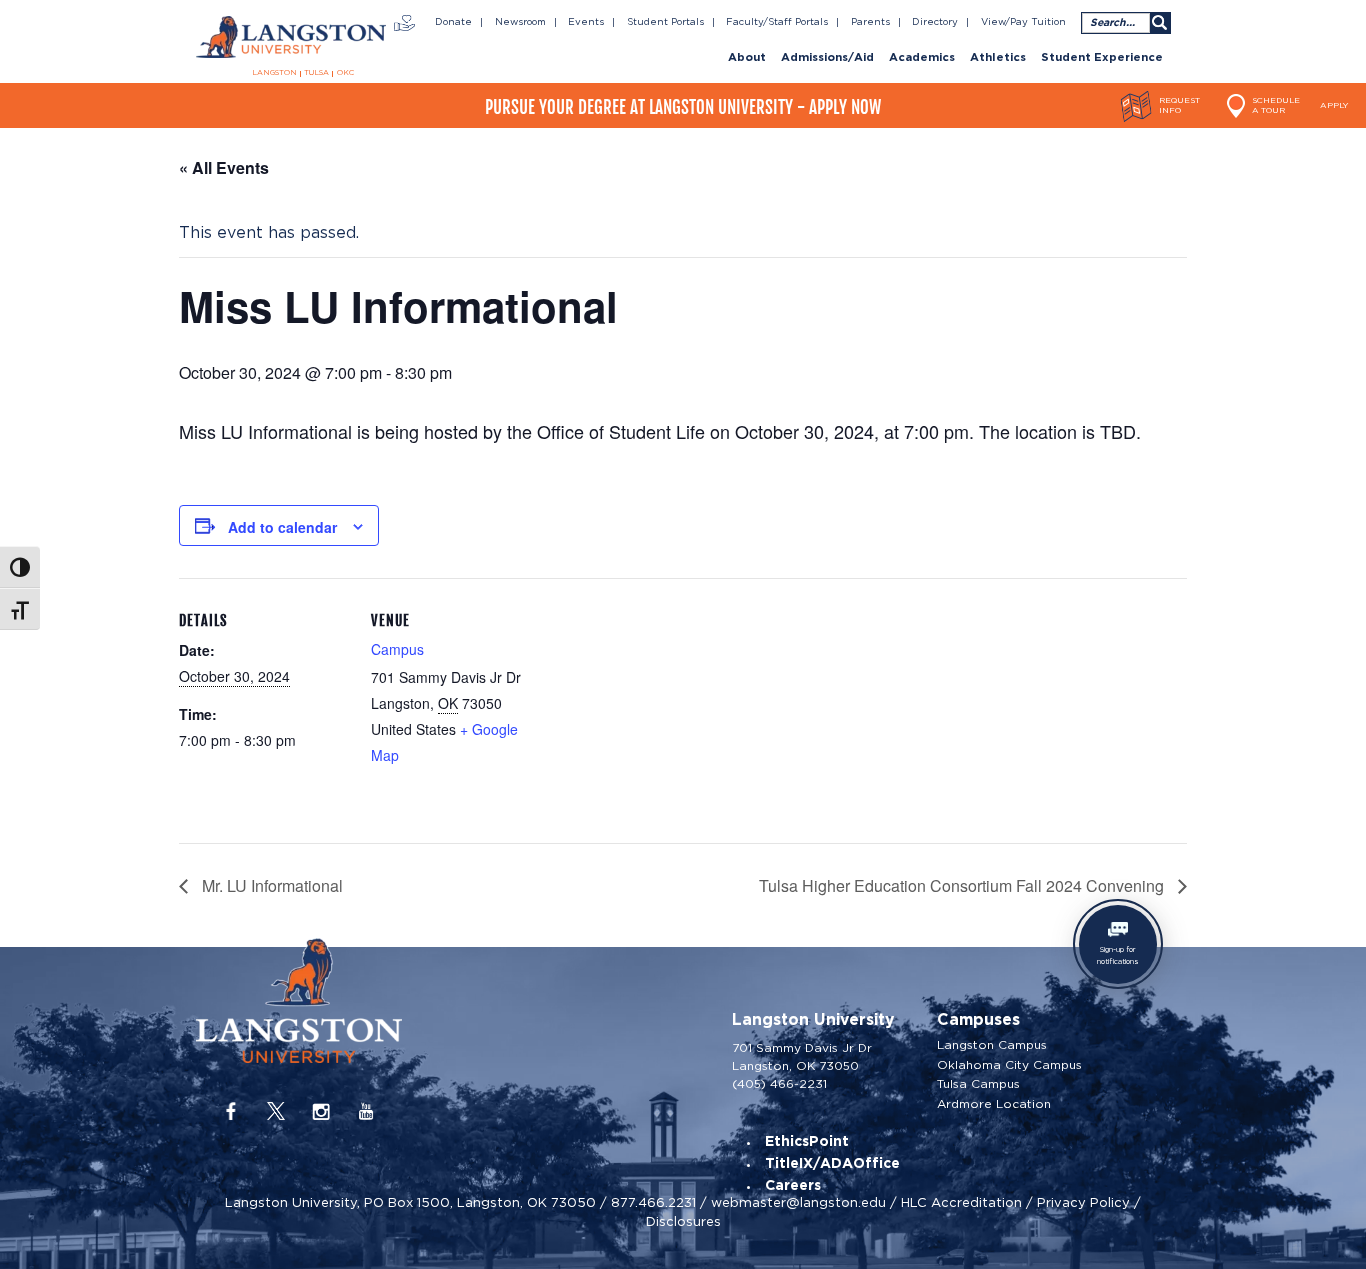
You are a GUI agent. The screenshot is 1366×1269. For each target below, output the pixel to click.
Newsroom (520, 22)
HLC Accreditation (961, 1202)
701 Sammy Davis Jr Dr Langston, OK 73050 (802, 1056)
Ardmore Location (994, 1104)
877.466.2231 (653, 1202)
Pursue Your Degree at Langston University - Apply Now (683, 107)
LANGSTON (274, 73)
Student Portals (665, 22)
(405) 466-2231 (779, 1083)
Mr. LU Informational (270, 885)
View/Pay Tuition (1023, 22)
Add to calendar (282, 527)
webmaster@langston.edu (798, 1202)
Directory (935, 22)
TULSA (316, 73)
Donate (453, 22)
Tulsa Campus (978, 1084)
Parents (870, 22)
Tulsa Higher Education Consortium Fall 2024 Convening (963, 885)
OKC (345, 73)
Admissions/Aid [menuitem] (827, 58)
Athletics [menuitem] (998, 58)
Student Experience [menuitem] (1102, 58)
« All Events (224, 167)
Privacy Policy (1083, 1202)
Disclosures (683, 1221)
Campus (397, 649)
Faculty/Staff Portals (777, 22)
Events (586, 22)
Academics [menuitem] (922, 58)
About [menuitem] (747, 58)
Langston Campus (992, 1045)
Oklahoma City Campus (1009, 1065)
